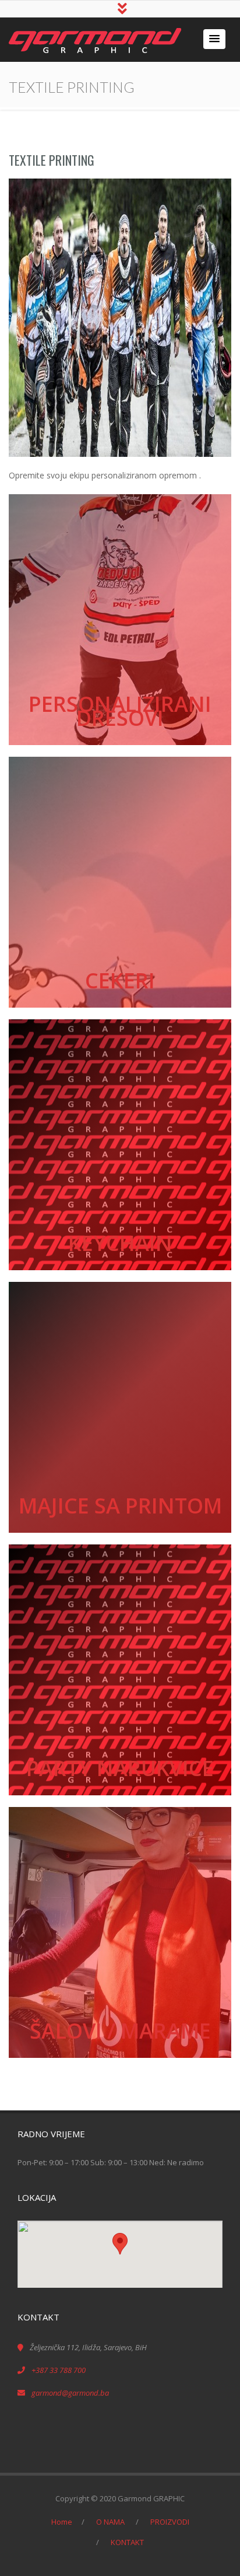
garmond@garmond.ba (70, 2393)
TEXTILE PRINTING (52, 160)
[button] (214, 39)
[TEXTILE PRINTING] (120, 318)
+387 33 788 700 (59, 2370)
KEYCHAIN (120, 1243)
